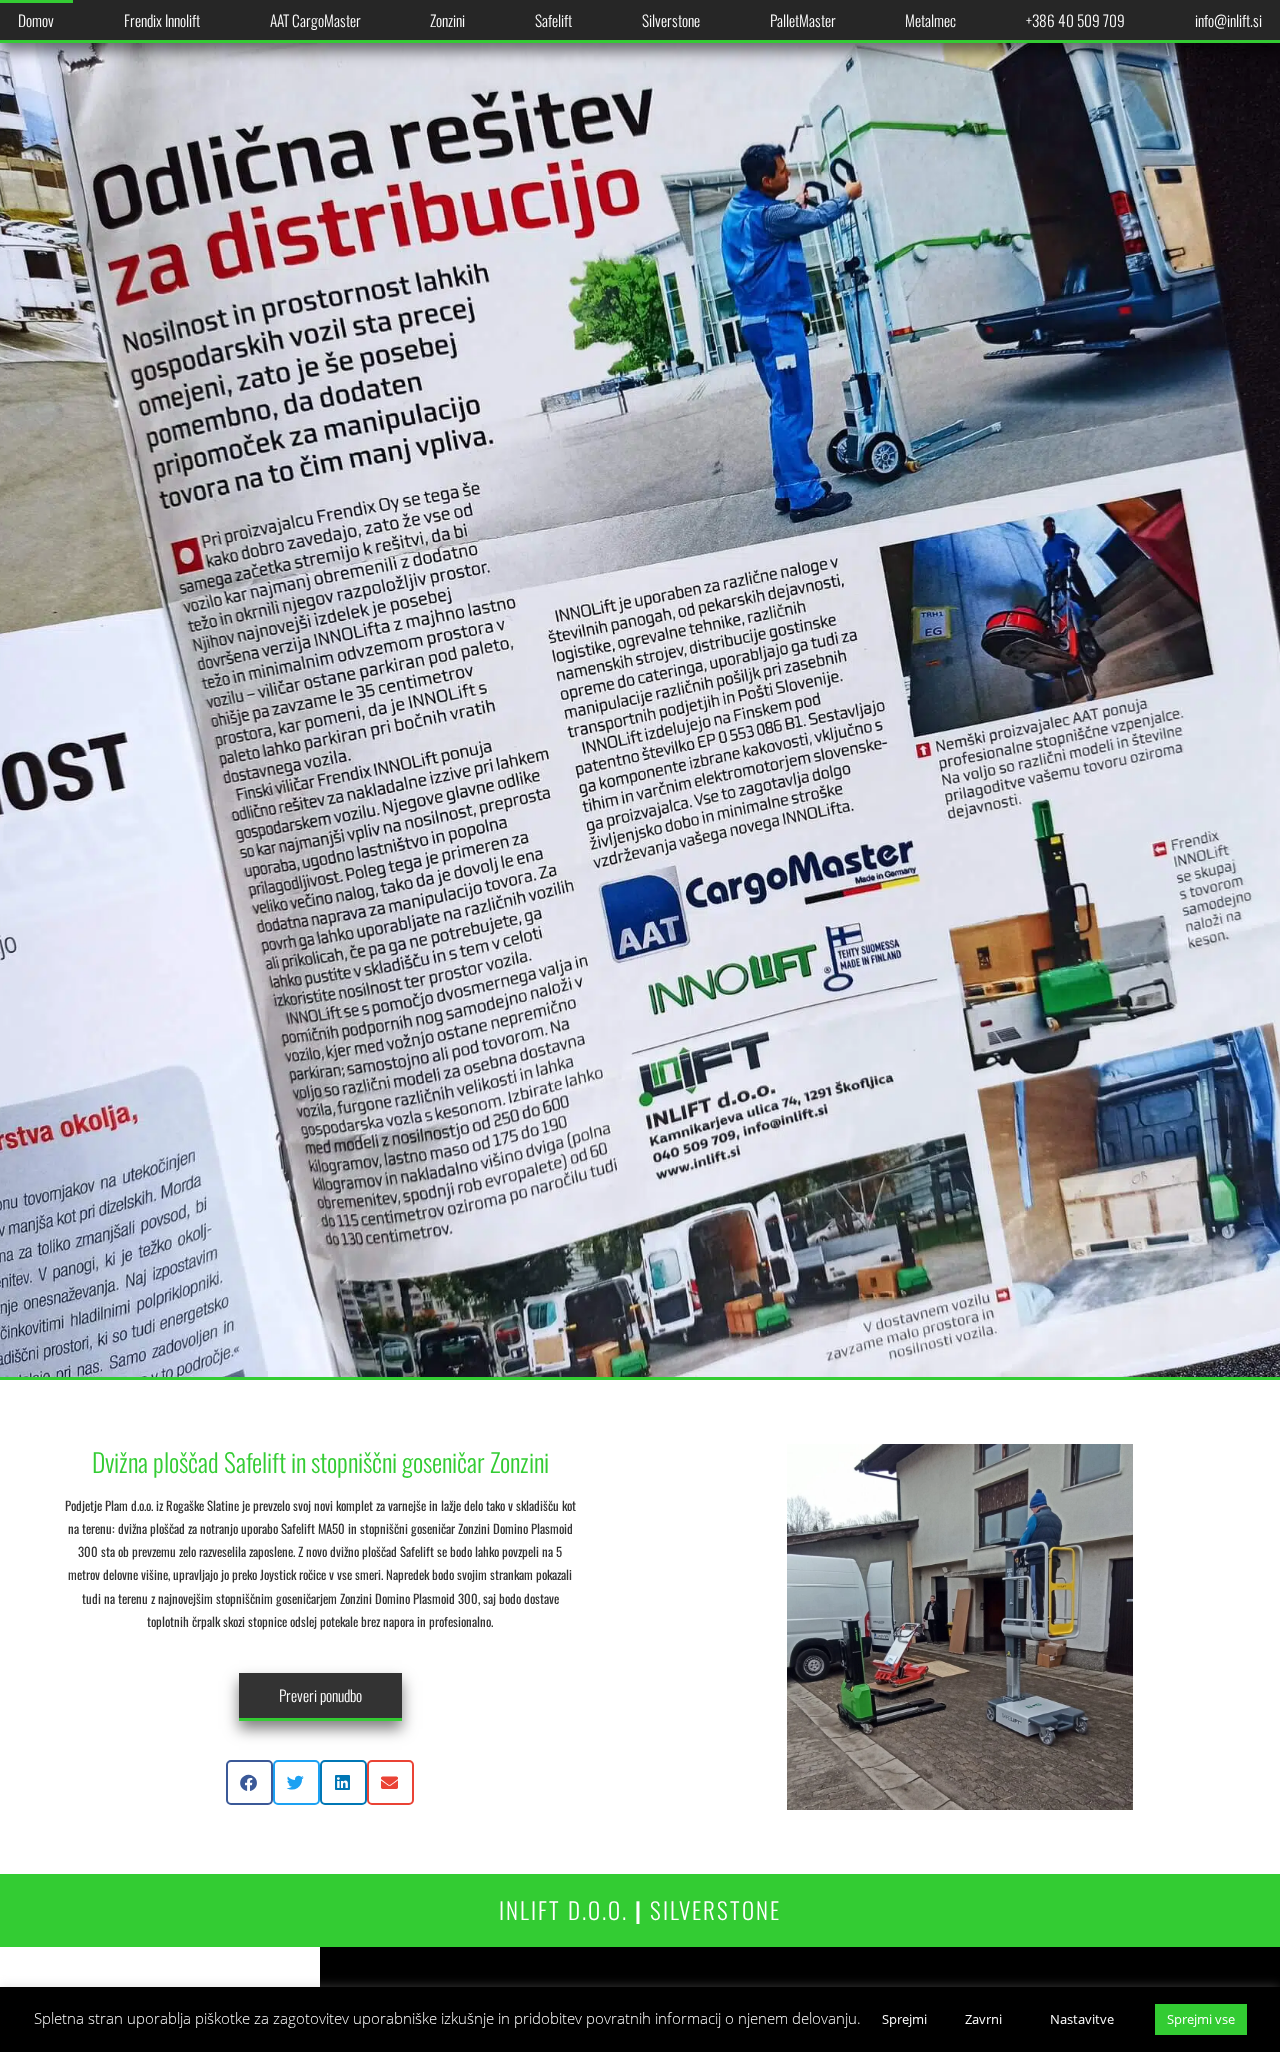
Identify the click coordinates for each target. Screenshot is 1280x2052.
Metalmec (930, 20)
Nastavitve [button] (1082, 2019)
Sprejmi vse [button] (1201, 2019)
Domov (36, 20)
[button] (249, 1782)
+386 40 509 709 (1075, 20)
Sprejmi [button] (904, 2019)
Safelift (553, 20)
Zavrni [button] (983, 2019)
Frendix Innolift (162, 20)
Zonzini (447, 20)
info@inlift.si (1228, 20)
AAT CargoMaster (315, 20)
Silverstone (671, 20)
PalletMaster (803, 20)
